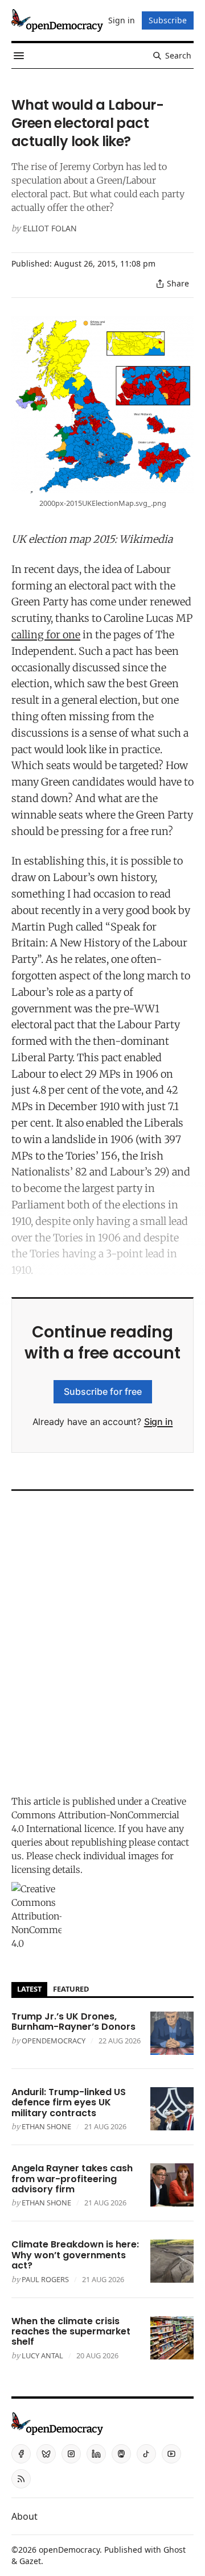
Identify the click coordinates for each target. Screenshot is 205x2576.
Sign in (159, 1422)
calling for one (46, 635)
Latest (29, 1989)
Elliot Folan (50, 228)
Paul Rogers (45, 2279)
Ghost (175, 2550)
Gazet (30, 2561)
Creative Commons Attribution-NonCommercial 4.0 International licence (99, 1815)
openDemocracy (54, 2041)
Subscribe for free (103, 1391)
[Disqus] (102, 1640)
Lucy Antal (42, 2355)
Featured (71, 1989)
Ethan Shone (46, 2126)
